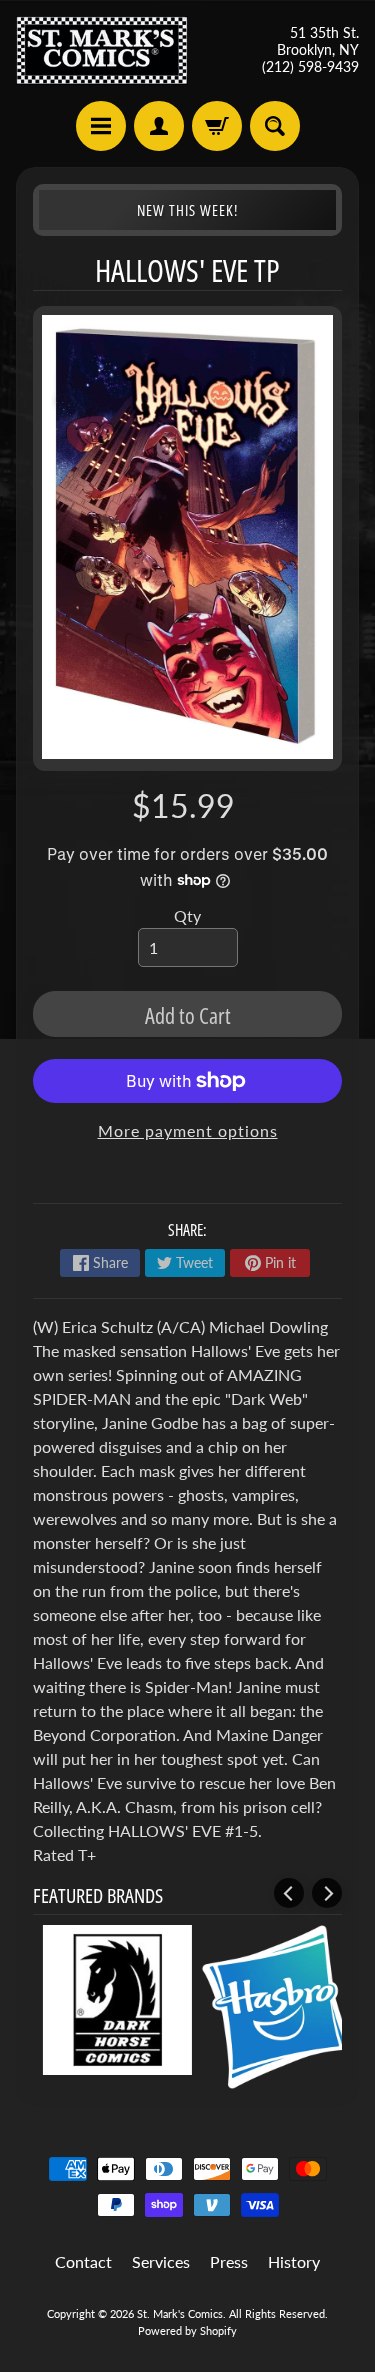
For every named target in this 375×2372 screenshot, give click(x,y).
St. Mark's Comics (180, 2313)
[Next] (327, 1893)
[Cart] (217, 126)
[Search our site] (275, 126)
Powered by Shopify (187, 2330)
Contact (83, 2261)
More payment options (188, 1130)
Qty (187, 915)
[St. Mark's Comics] (102, 50)
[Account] (159, 126)
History (294, 2261)
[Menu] (101, 126)
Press (229, 2261)
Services (161, 2261)
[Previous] (289, 1893)
